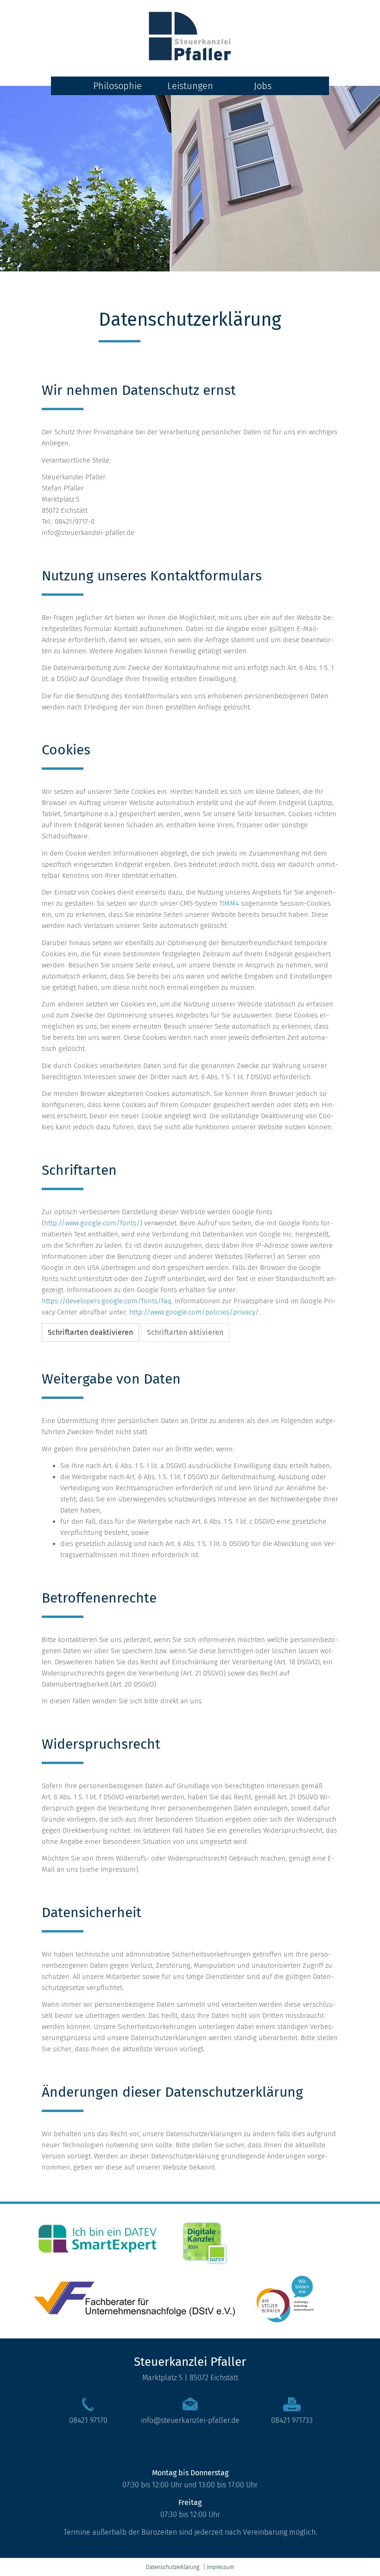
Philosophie (117, 86)
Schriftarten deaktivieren (90, 1332)
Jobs (263, 86)
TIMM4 (229, 903)
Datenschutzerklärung (173, 2567)
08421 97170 (88, 2420)
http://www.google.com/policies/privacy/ (194, 1312)
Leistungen (190, 86)
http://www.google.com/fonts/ (92, 1223)
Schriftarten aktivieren (185, 1332)
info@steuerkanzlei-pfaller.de (190, 2420)
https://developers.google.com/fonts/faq (107, 1301)
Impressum (220, 2567)
